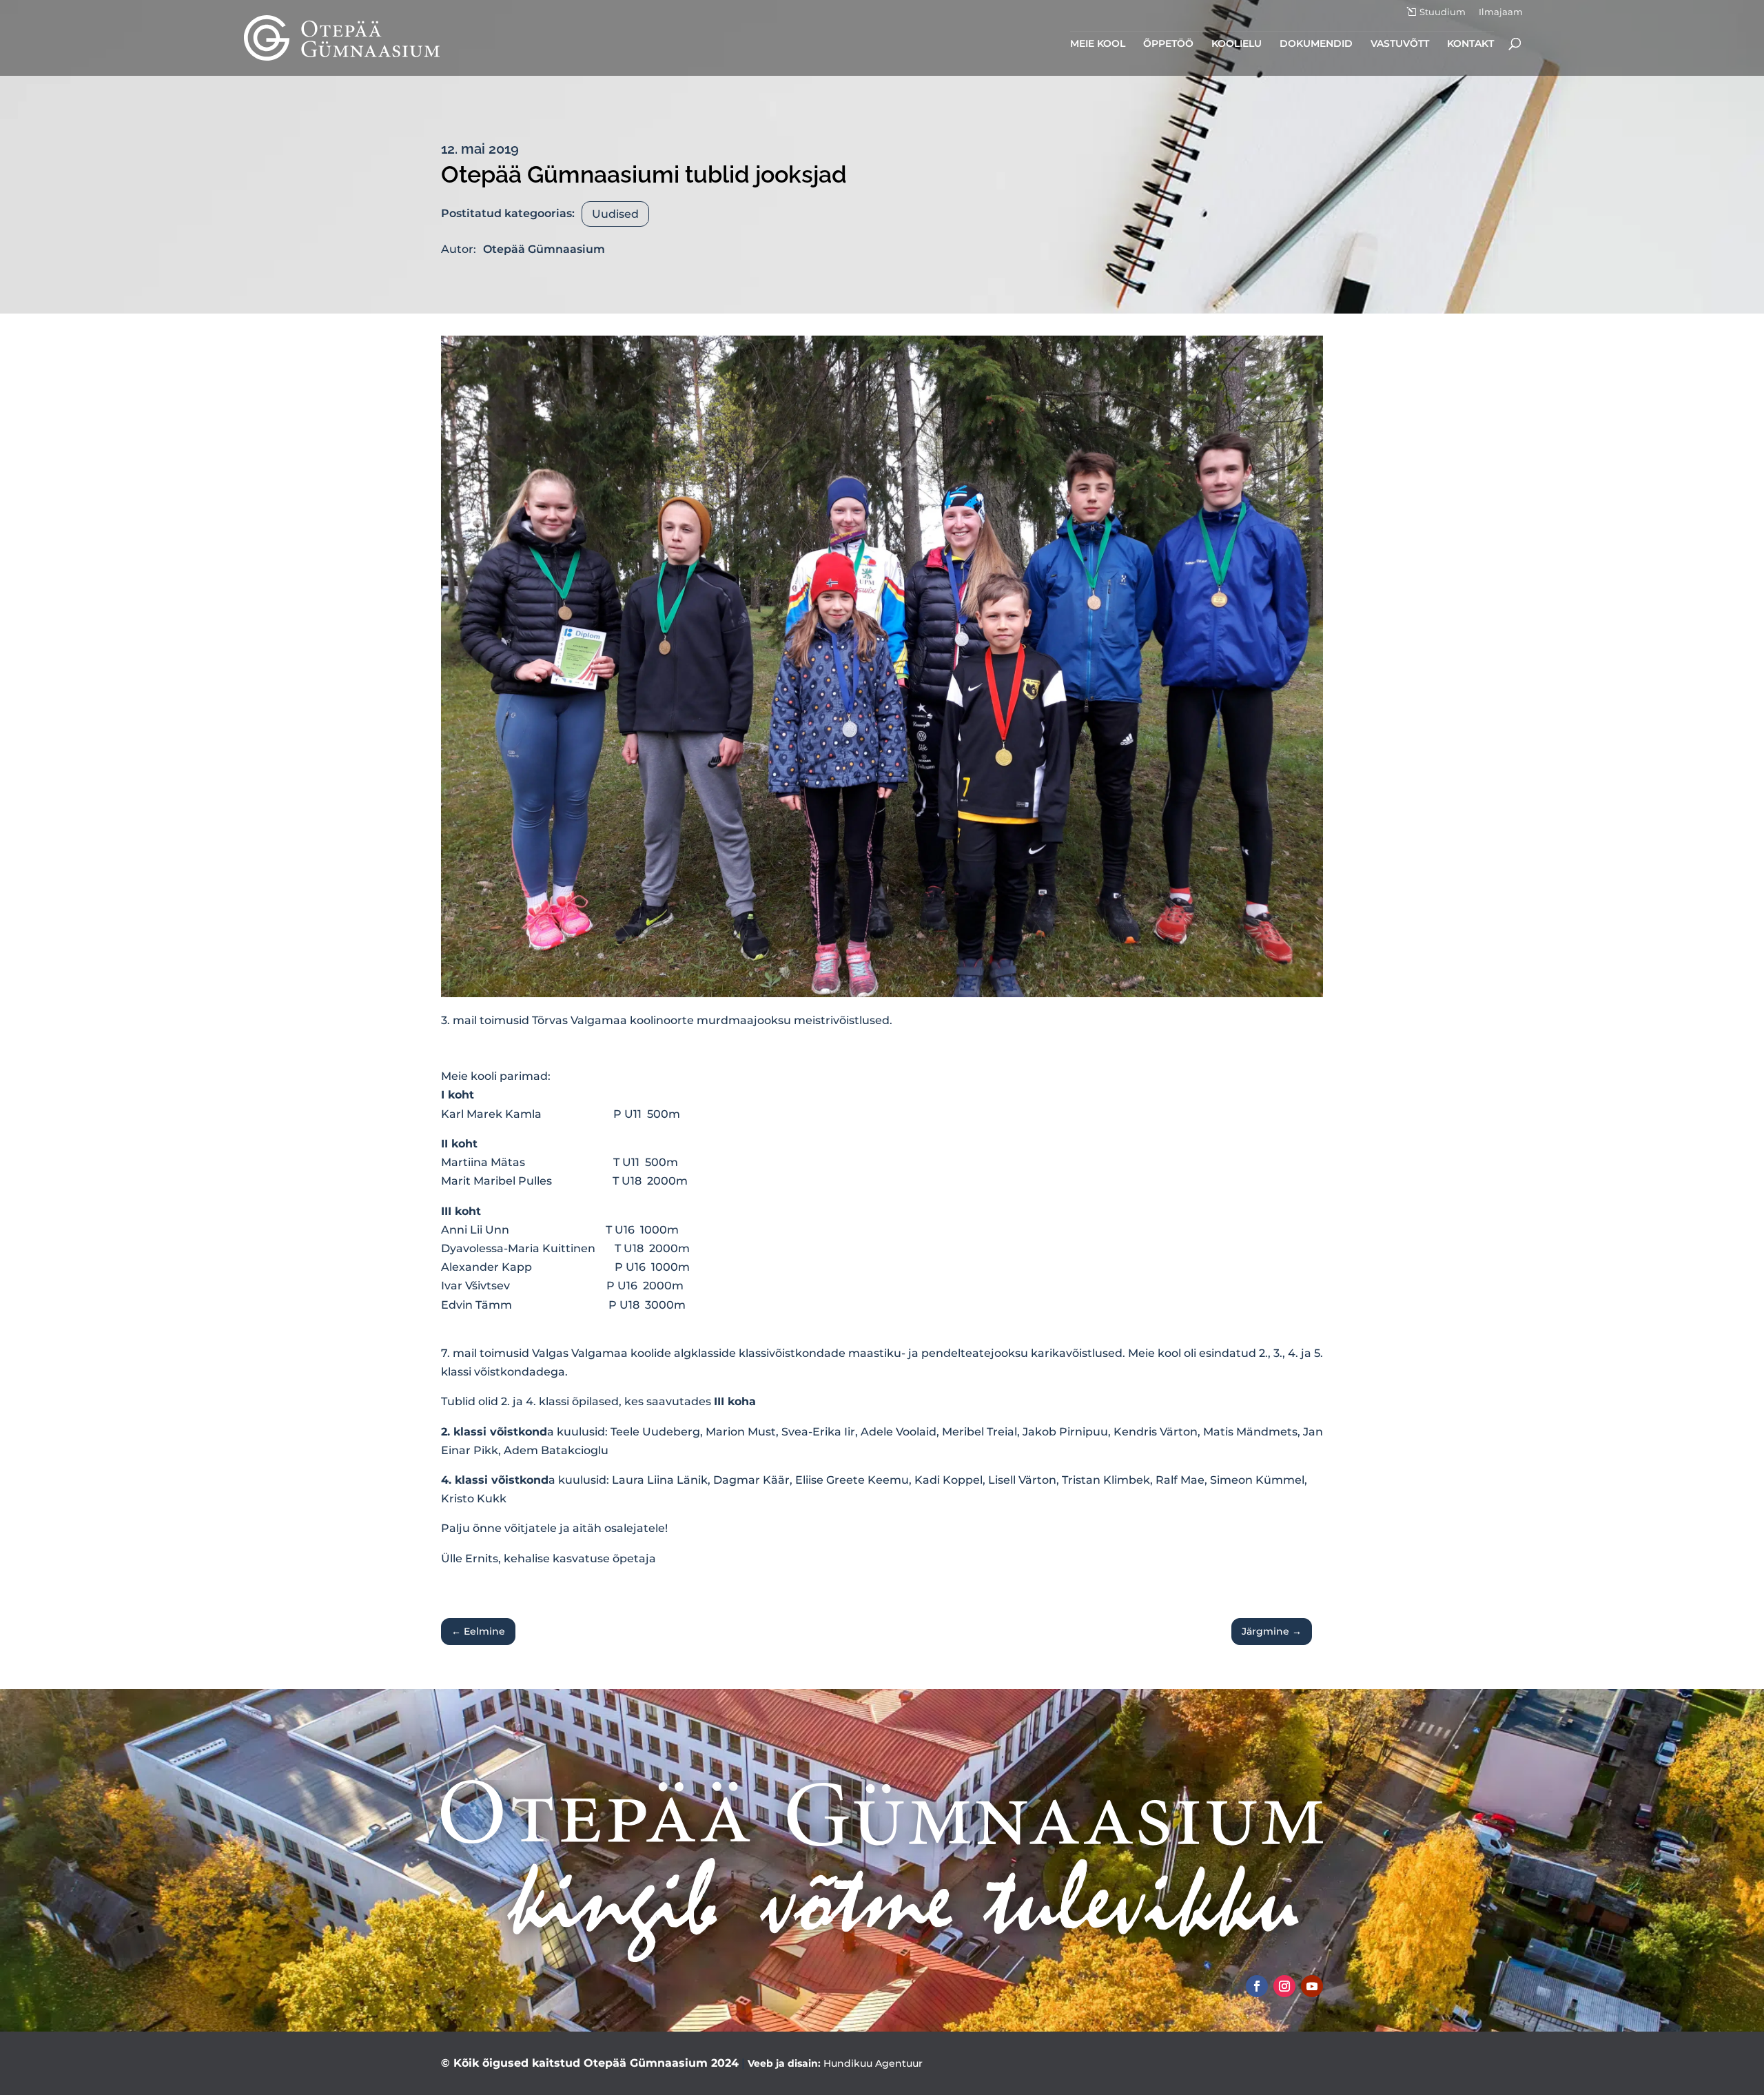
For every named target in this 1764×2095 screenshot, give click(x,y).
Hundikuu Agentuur (873, 2063)
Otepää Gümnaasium (544, 249)
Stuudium (1443, 12)
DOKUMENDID (1316, 44)
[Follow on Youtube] (1312, 1986)
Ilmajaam (1501, 12)
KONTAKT (1470, 44)
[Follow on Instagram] (1284, 1986)
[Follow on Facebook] (1257, 1986)
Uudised (615, 214)
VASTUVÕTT (1400, 44)
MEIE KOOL (1098, 44)
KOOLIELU (1237, 44)
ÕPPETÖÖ (1168, 44)
